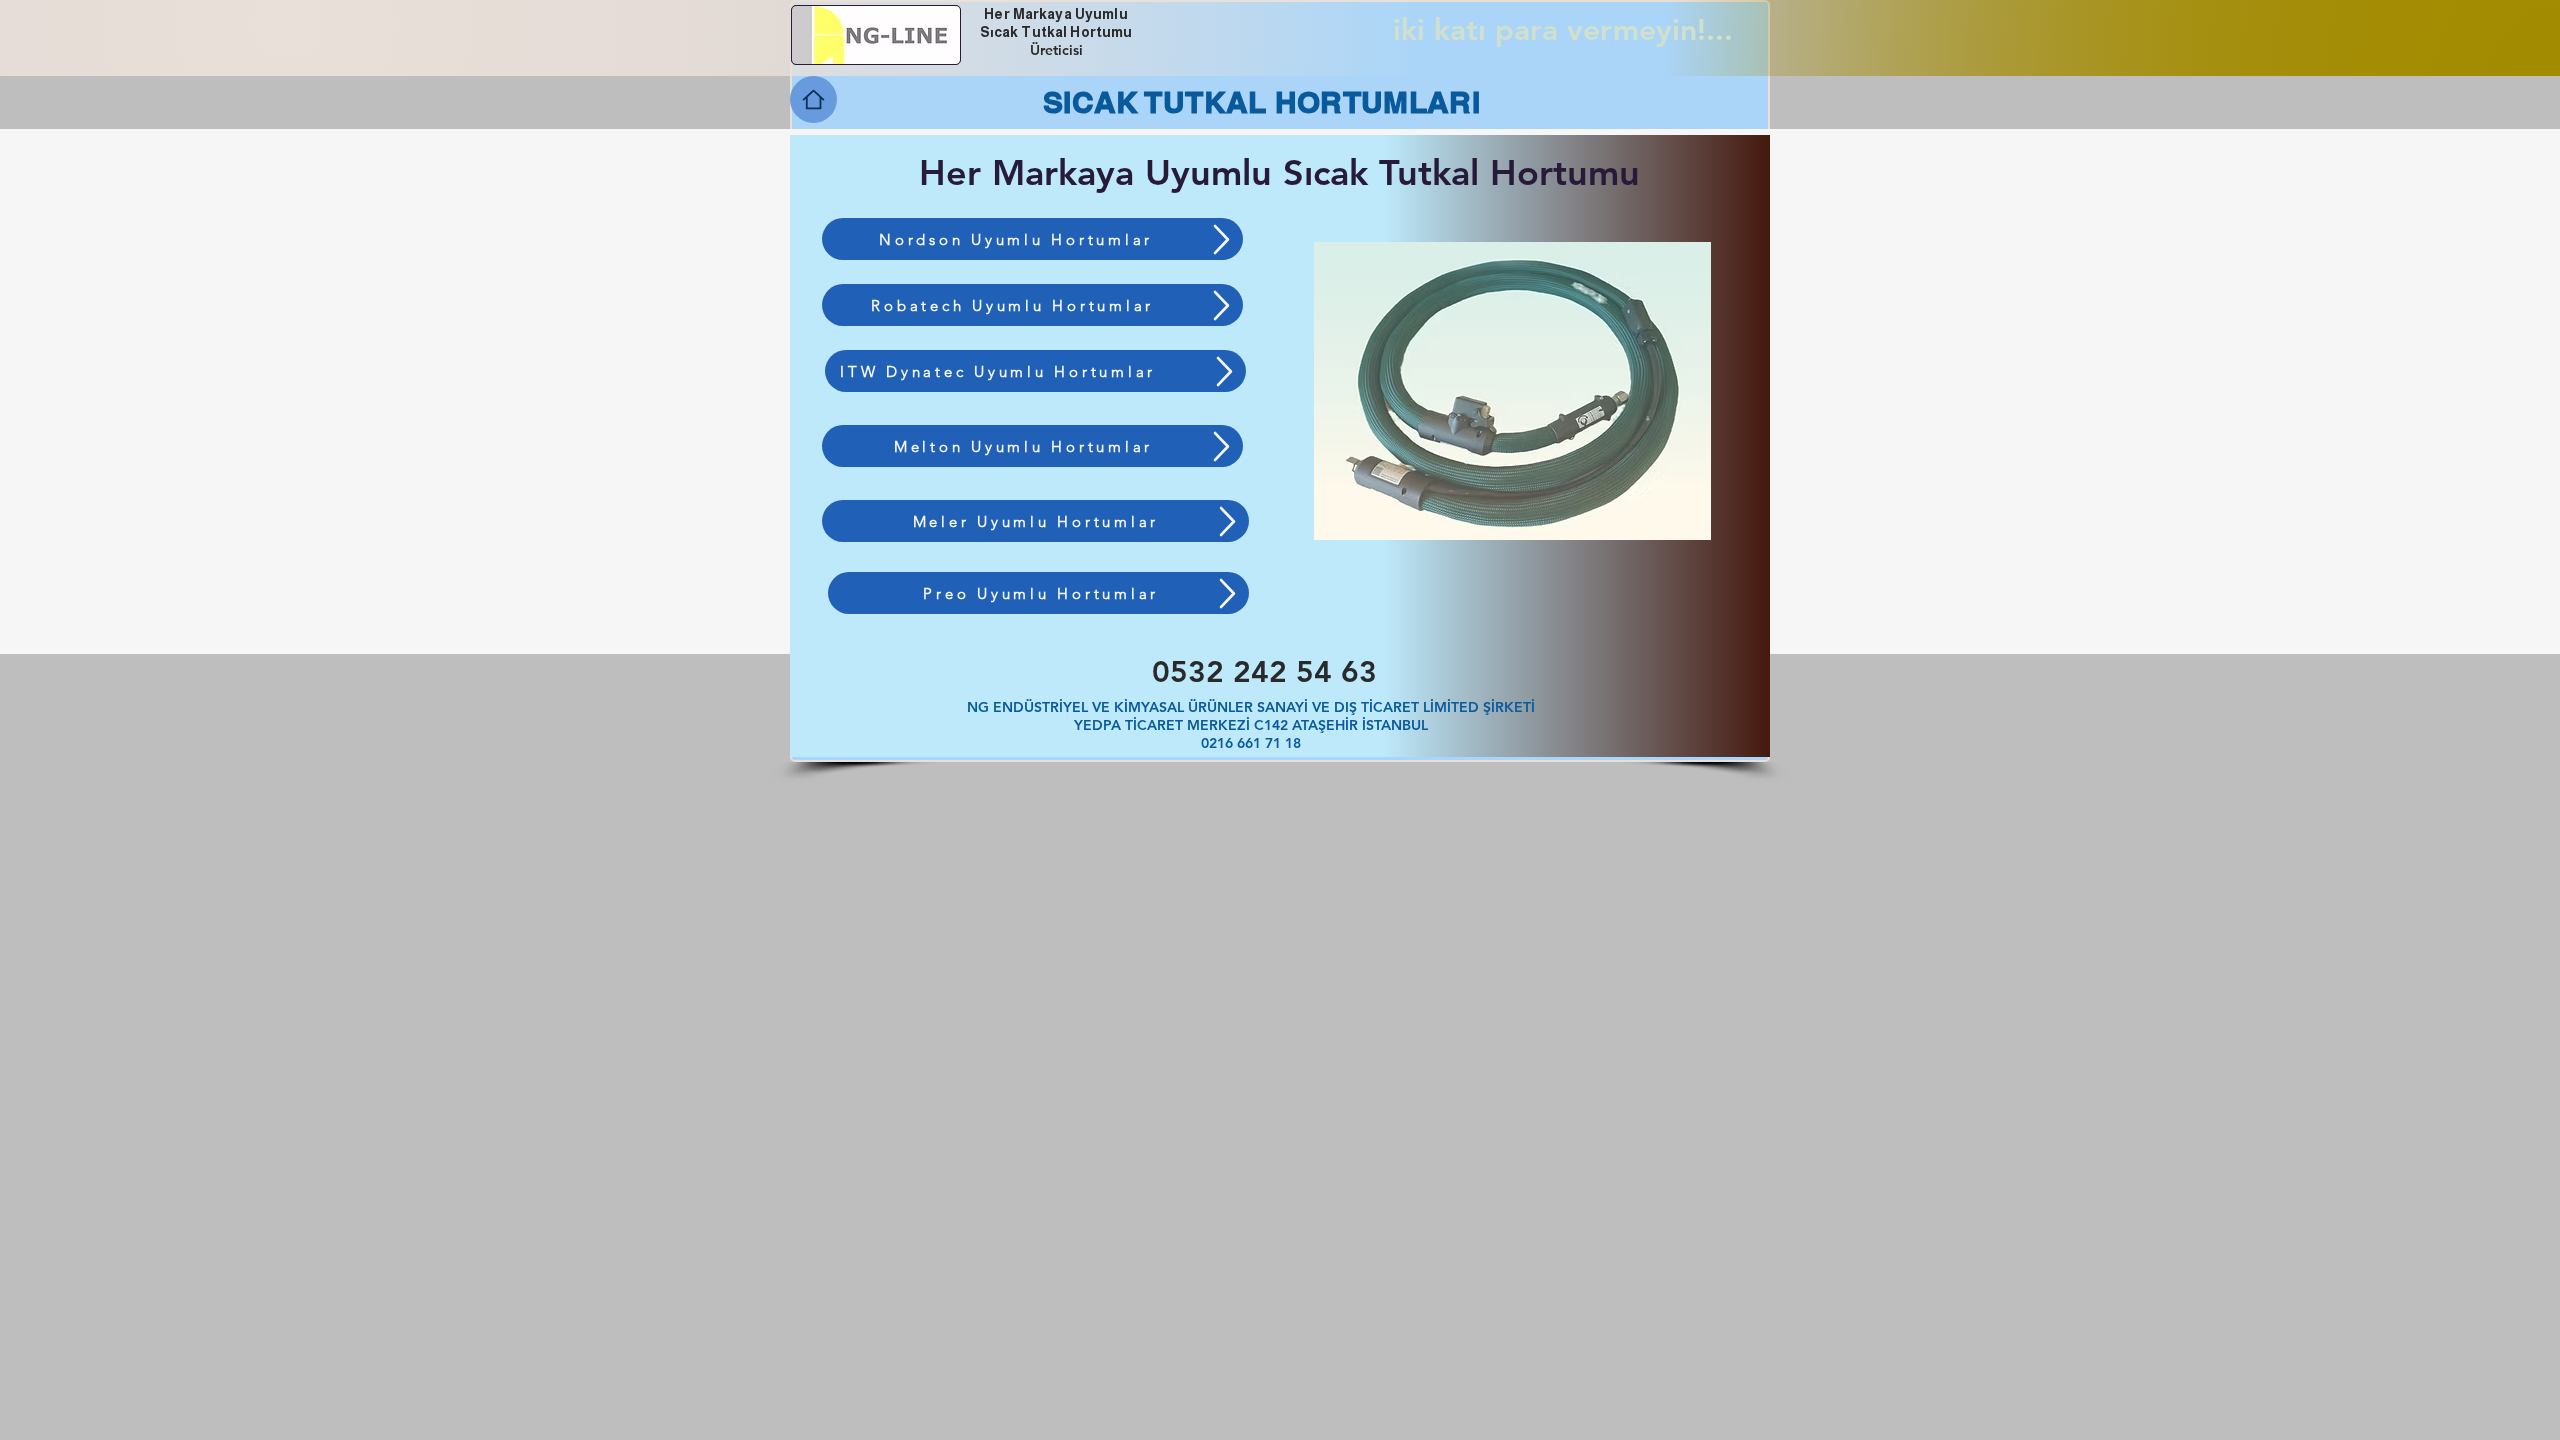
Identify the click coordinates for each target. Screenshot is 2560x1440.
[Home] (813, 99)
